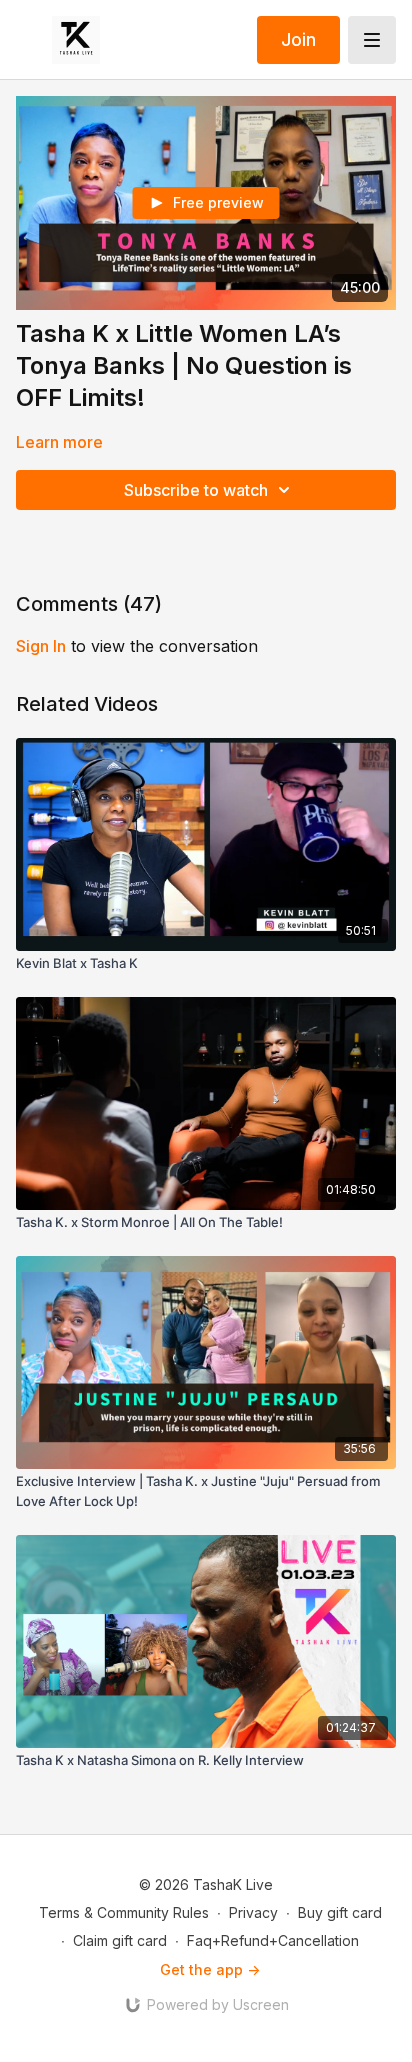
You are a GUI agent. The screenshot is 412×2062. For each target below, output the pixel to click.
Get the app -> (210, 1969)
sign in (41, 646)
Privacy (253, 1912)
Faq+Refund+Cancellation (273, 1940)
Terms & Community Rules (124, 1912)
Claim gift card (120, 1940)
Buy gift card (340, 1912)
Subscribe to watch (196, 490)
